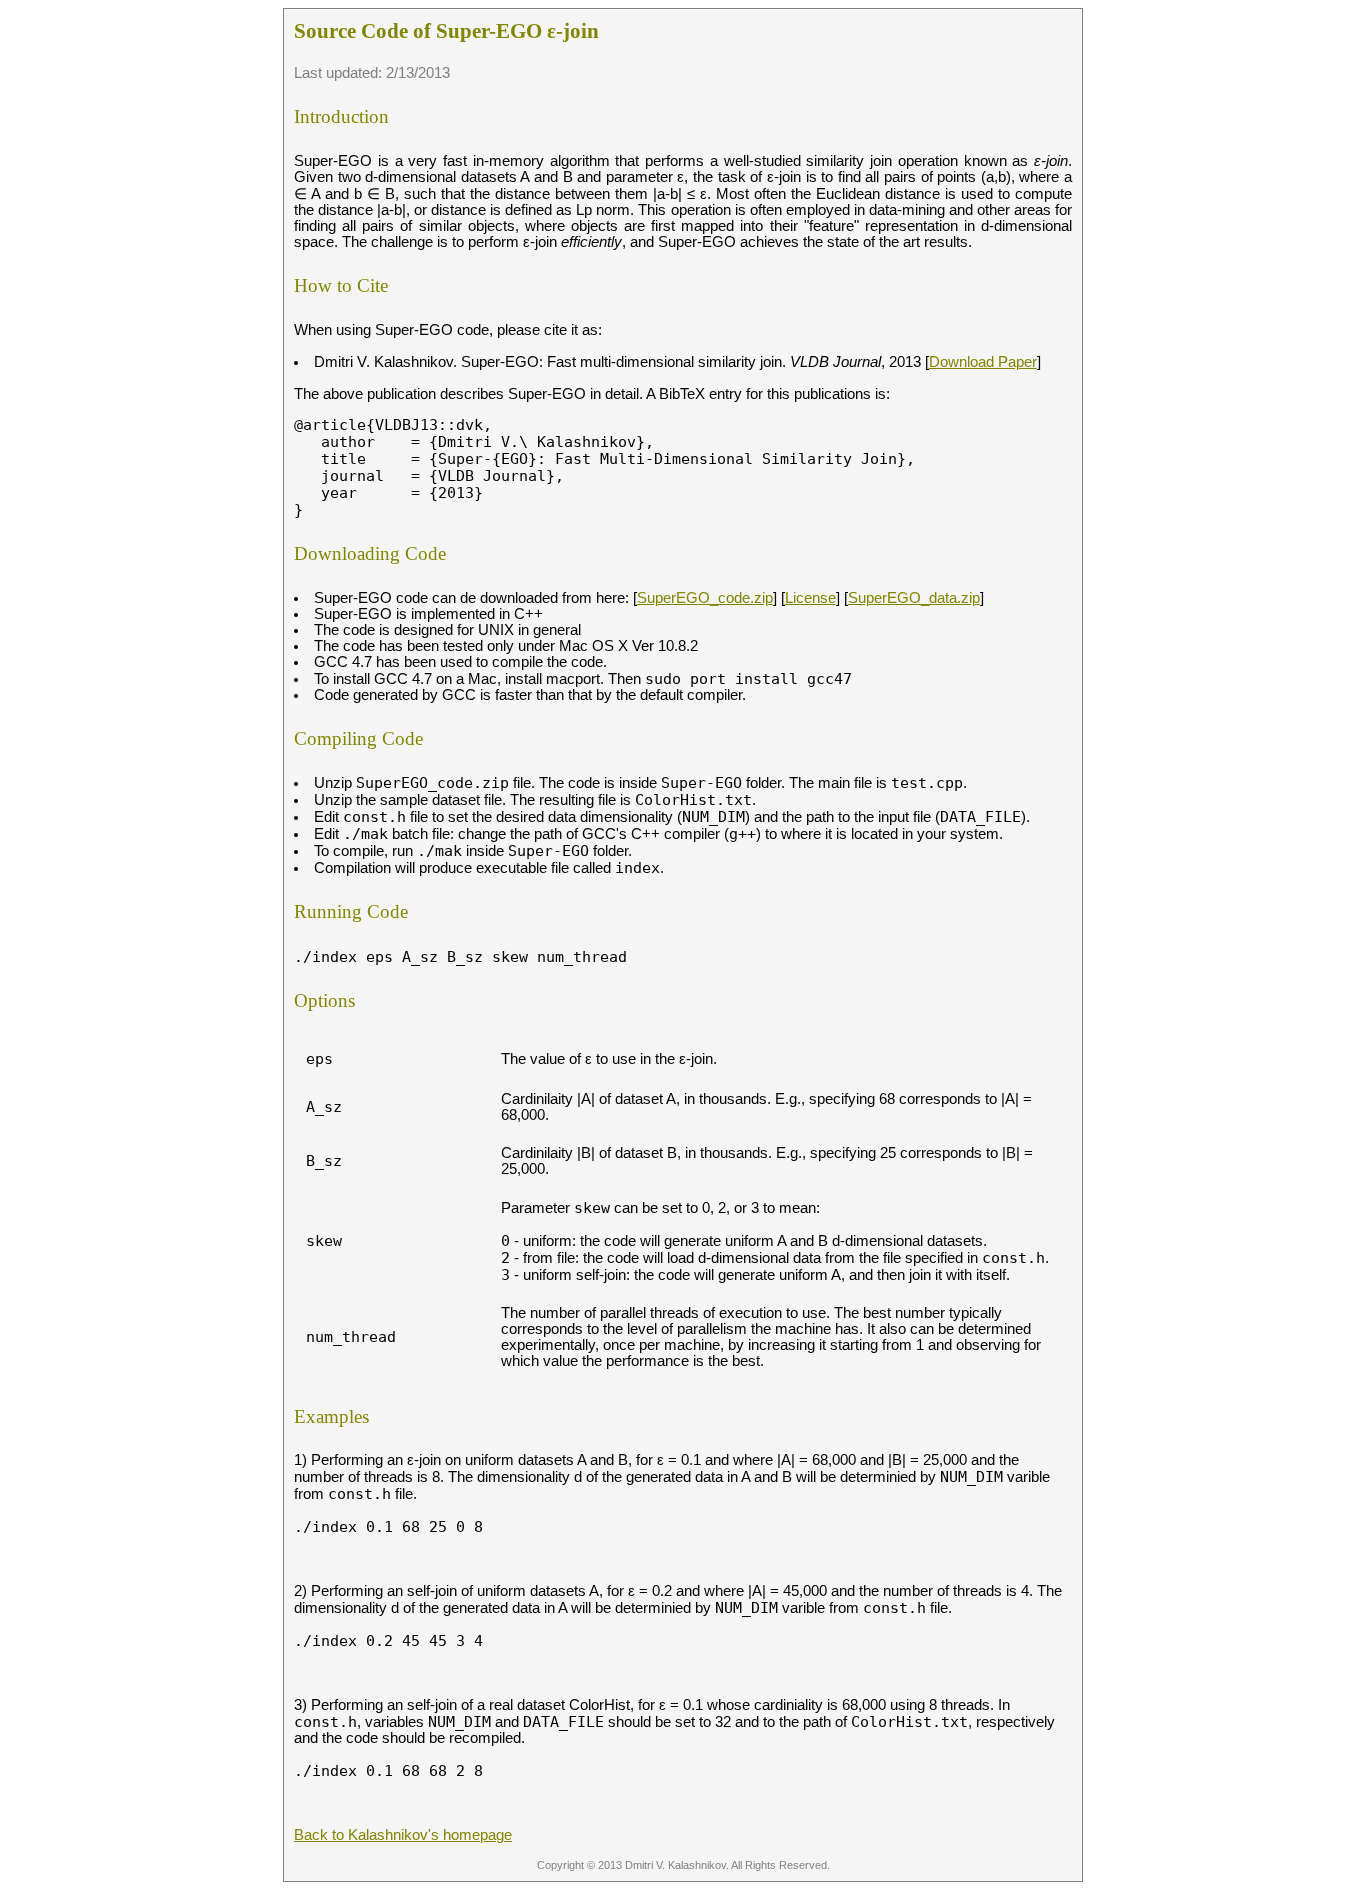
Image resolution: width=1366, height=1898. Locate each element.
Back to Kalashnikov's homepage (403, 1835)
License (810, 598)
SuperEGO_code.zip (705, 598)
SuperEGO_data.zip (914, 598)
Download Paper (983, 362)
